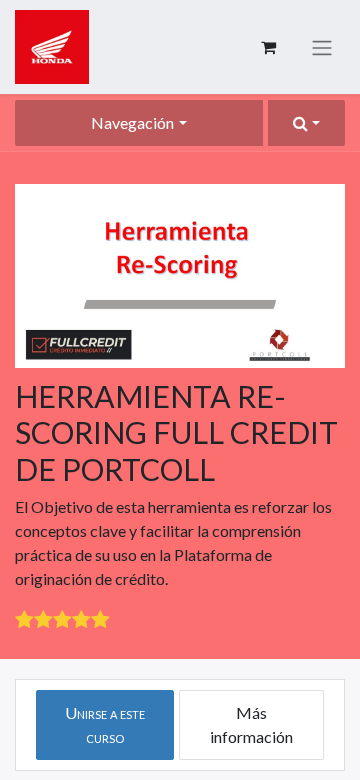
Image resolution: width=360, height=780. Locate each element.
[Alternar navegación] (322, 47)
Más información (251, 724)
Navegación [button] (132, 122)
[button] (306, 123)
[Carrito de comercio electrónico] (268, 47)
